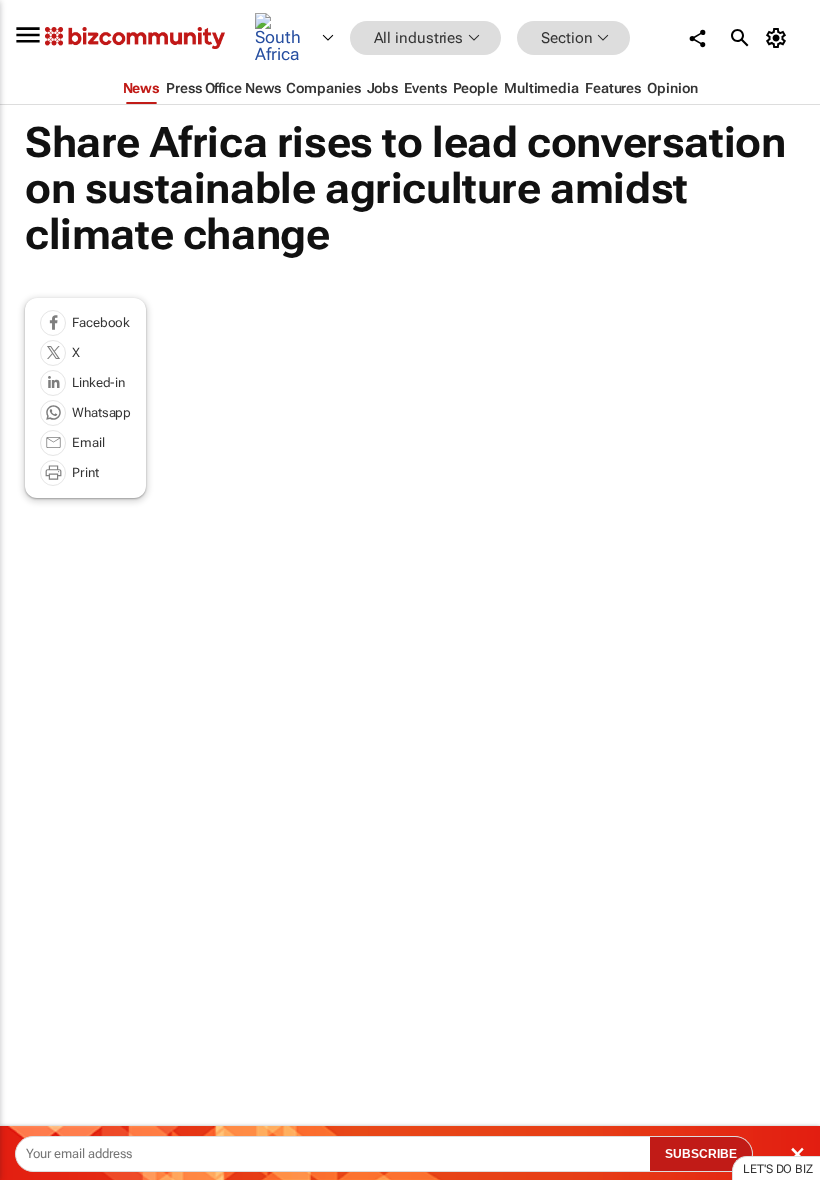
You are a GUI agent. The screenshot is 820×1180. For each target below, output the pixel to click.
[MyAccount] (779, 38)
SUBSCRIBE (701, 1154)
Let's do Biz (778, 1169)
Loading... (38, 950)
